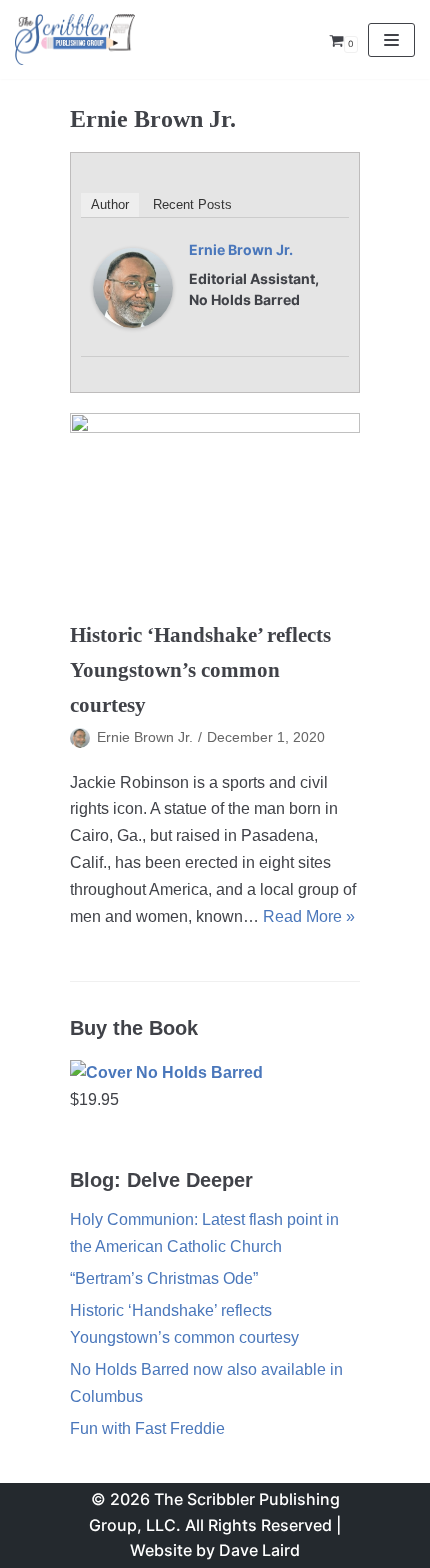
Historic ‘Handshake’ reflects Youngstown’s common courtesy (200, 669)
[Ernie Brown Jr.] (133, 322)
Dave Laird (259, 1550)
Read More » (309, 916)
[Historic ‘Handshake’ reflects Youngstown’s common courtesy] (215, 509)
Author (110, 204)
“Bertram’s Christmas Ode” (164, 1278)
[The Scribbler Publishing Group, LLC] (75, 39)
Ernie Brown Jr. (241, 249)
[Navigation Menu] (391, 40)
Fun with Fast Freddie (147, 1428)
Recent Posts (192, 204)
